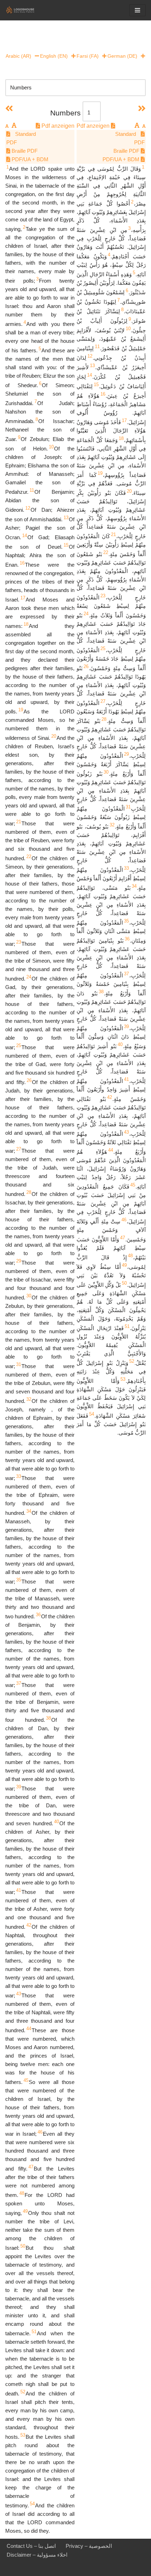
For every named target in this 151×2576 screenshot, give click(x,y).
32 (29, 1399)
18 (26, 624)
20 (54, 736)
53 (23, 2435)
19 (21, 710)
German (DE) (122, 56)
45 (26, 2080)
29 (19, 1261)
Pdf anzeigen (57, 126)
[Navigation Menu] (137, 10)
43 (19, 1994)
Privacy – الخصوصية (89, 2546)
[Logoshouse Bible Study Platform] (26, 10)
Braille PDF (24, 151)
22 (29, 856)
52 (23, 2392)
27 (19, 1149)
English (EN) (54, 56)
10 (51, 447)
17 (23, 598)
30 (29, 1296)
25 (19, 1045)
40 (57, 1822)
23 (19, 942)
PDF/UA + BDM (29, 159)
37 (19, 1683)
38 (48, 1718)
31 (19, 1364)
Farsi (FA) (88, 56)
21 (19, 822)
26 (29, 1080)
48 (22, 2193)
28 (29, 1192)
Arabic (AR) (18, 56)
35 (19, 1580)
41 (19, 1890)
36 (38, 1615)
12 (28, 508)
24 (29, 977)
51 (34, 2332)
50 (23, 2246)
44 (29, 2029)
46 (40, 2132)
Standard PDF (21, 138)
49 (25, 2211)
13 (66, 518)
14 (25, 536)
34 (29, 1511)
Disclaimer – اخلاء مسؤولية (37, 2555)
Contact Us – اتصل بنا (31, 2546)
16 (22, 563)
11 (32, 490)
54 (32, 2504)
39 (19, 1787)
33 (19, 1476)
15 (66, 545)
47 (31, 2167)
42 (29, 1925)
